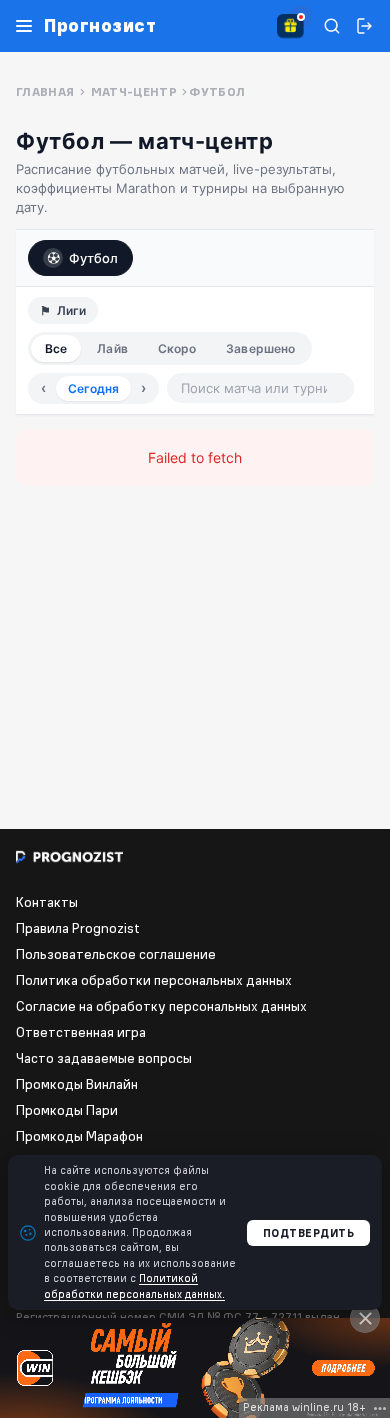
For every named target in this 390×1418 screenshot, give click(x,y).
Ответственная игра (81, 1032)
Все (56, 348)
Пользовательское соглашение (116, 954)
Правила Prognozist (78, 928)
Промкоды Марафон (79, 1136)
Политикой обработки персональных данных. (134, 1285)
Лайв (112, 348)
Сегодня (93, 388)
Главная (45, 91)
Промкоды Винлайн (77, 1084)
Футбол (93, 258)
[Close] (365, 1318)
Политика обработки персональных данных (154, 980)
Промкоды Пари (67, 1110)
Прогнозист (100, 26)
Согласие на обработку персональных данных (161, 1006)
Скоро (177, 348)
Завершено (260, 348)
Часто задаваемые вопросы (104, 1058)
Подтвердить (309, 1233)
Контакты (47, 902)
